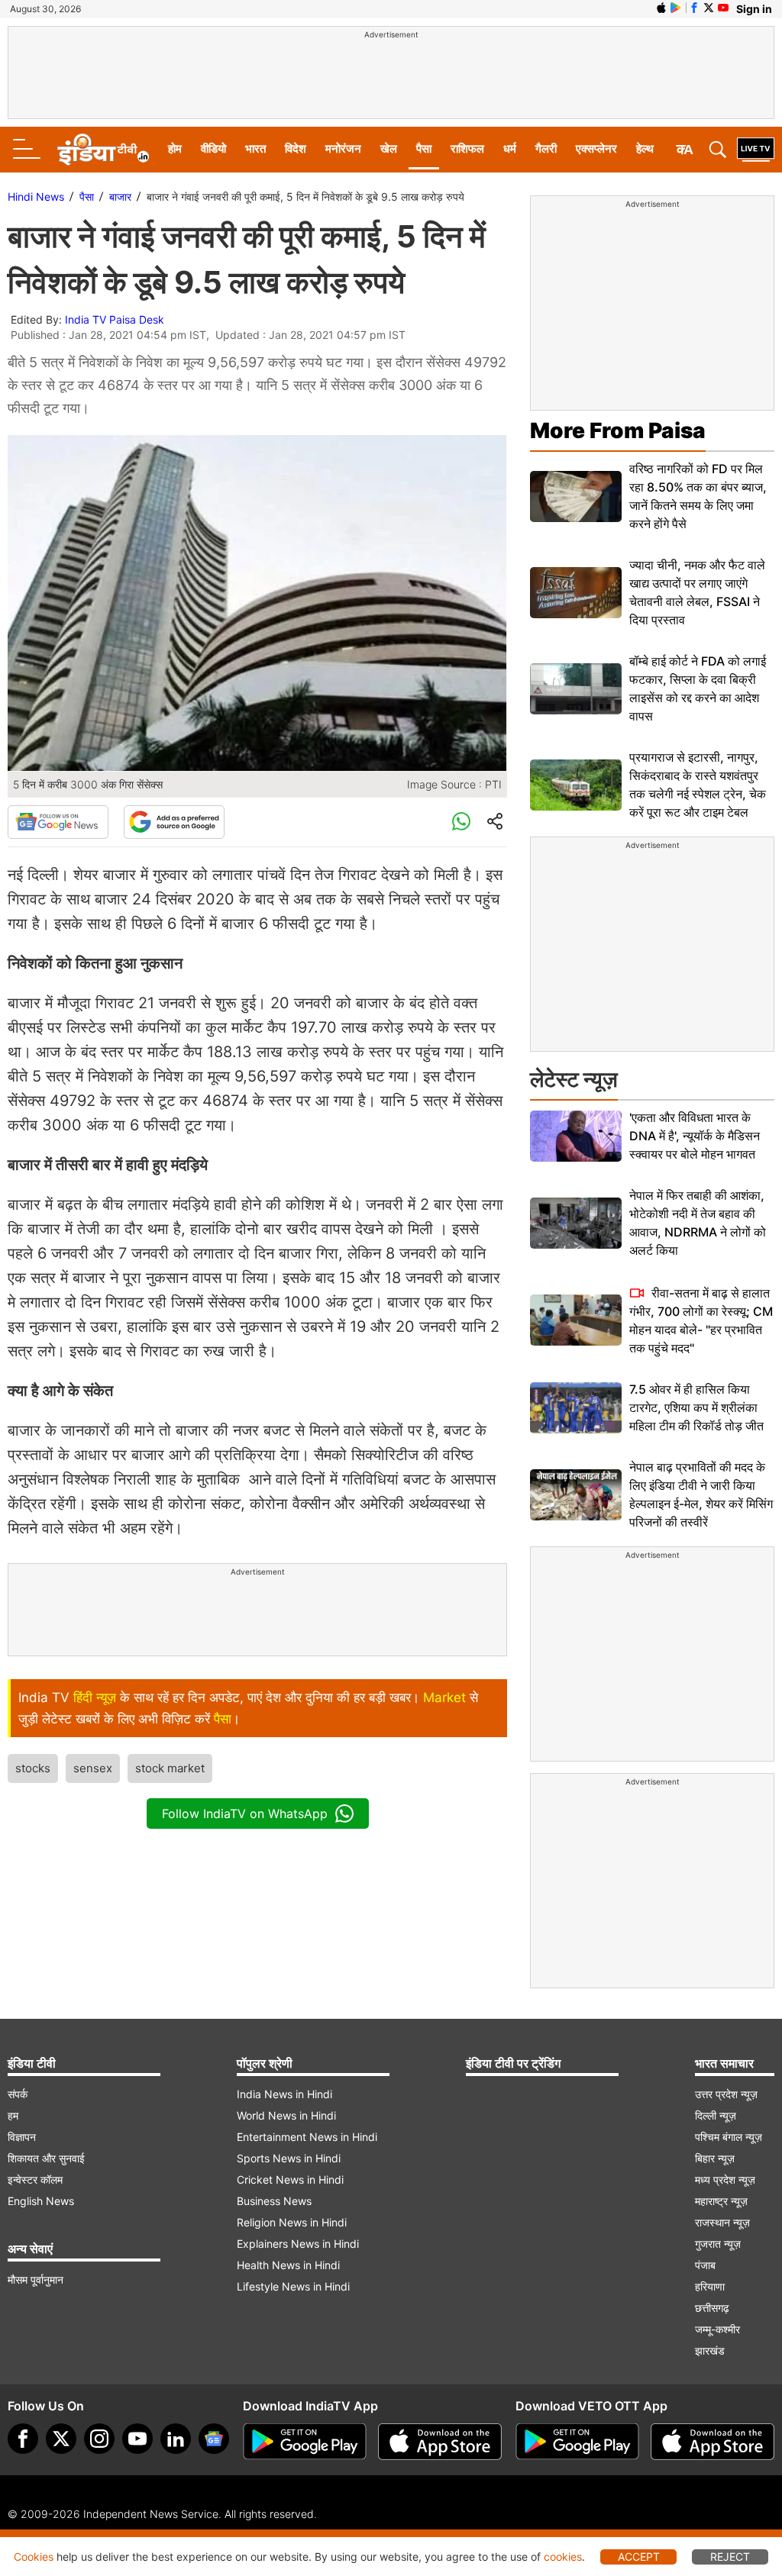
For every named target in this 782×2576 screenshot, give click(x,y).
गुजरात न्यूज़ (718, 2244)
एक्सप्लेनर (596, 148)
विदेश (296, 148)
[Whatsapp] (461, 822)
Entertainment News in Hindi (307, 2137)
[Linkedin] (176, 2439)
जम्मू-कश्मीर (717, 2329)
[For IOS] (713, 2442)
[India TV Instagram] (99, 2439)
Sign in (754, 9)
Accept (639, 2557)
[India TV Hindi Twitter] (709, 8)
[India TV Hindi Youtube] (723, 8)
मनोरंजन (343, 148)
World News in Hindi (286, 2115)
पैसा (424, 148)
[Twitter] (61, 2439)
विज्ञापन (22, 2137)
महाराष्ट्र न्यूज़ (721, 2201)
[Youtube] (137, 2439)
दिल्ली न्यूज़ (716, 2115)
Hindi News (36, 197)
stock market (170, 1768)
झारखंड (710, 2350)
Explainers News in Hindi (298, 2244)
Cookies (34, 2557)
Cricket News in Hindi (290, 2179)
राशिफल (467, 148)
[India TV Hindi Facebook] (694, 8)
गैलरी (546, 148)
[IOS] (661, 8)
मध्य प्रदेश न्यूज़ (725, 2179)
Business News (274, 2201)
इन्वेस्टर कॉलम (35, 2179)
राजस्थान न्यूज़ (722, 2222)
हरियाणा (710, 2286)
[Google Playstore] (305, 2442)
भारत (255, 148)
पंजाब (705, 2265)
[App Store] (440, 2442)
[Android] (676, 8)
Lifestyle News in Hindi (293, 2286)
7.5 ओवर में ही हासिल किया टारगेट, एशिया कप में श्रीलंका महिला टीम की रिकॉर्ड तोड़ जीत (696, 1407)
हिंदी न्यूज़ (95, 1697)
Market (444, 1697)
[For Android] (577, 2442)
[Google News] (58, 822)
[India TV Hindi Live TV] (756, 150)
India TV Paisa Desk (115, 319)
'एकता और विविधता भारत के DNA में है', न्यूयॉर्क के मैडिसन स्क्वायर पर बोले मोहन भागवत (695, 1136)
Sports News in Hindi (289, 2158)
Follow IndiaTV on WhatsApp (245, 1814)
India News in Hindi (284, 2094)
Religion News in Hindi (292, 2222)
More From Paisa (618, 430)
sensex (93, 1768)
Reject (730, 2557)
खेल (389, 148)
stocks (33, 1768)
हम (13, 2115)
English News (41, 2201)
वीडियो (213, 148)
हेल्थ (645, 148)
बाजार (120, 197)
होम (175, 148)
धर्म (510, 148)
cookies (563, 2557)
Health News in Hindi (288, 2265)
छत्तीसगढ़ (712, 2308)
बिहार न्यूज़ (715, 2158)
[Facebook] (23, 2439)
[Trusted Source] (174, 822)
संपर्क (18, 2094)
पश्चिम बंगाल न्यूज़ (729, 2137)
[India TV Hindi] (103, 150)
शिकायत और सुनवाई (46, 2158)
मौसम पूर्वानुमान (36, 2279)
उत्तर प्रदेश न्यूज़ (726, 2094)
